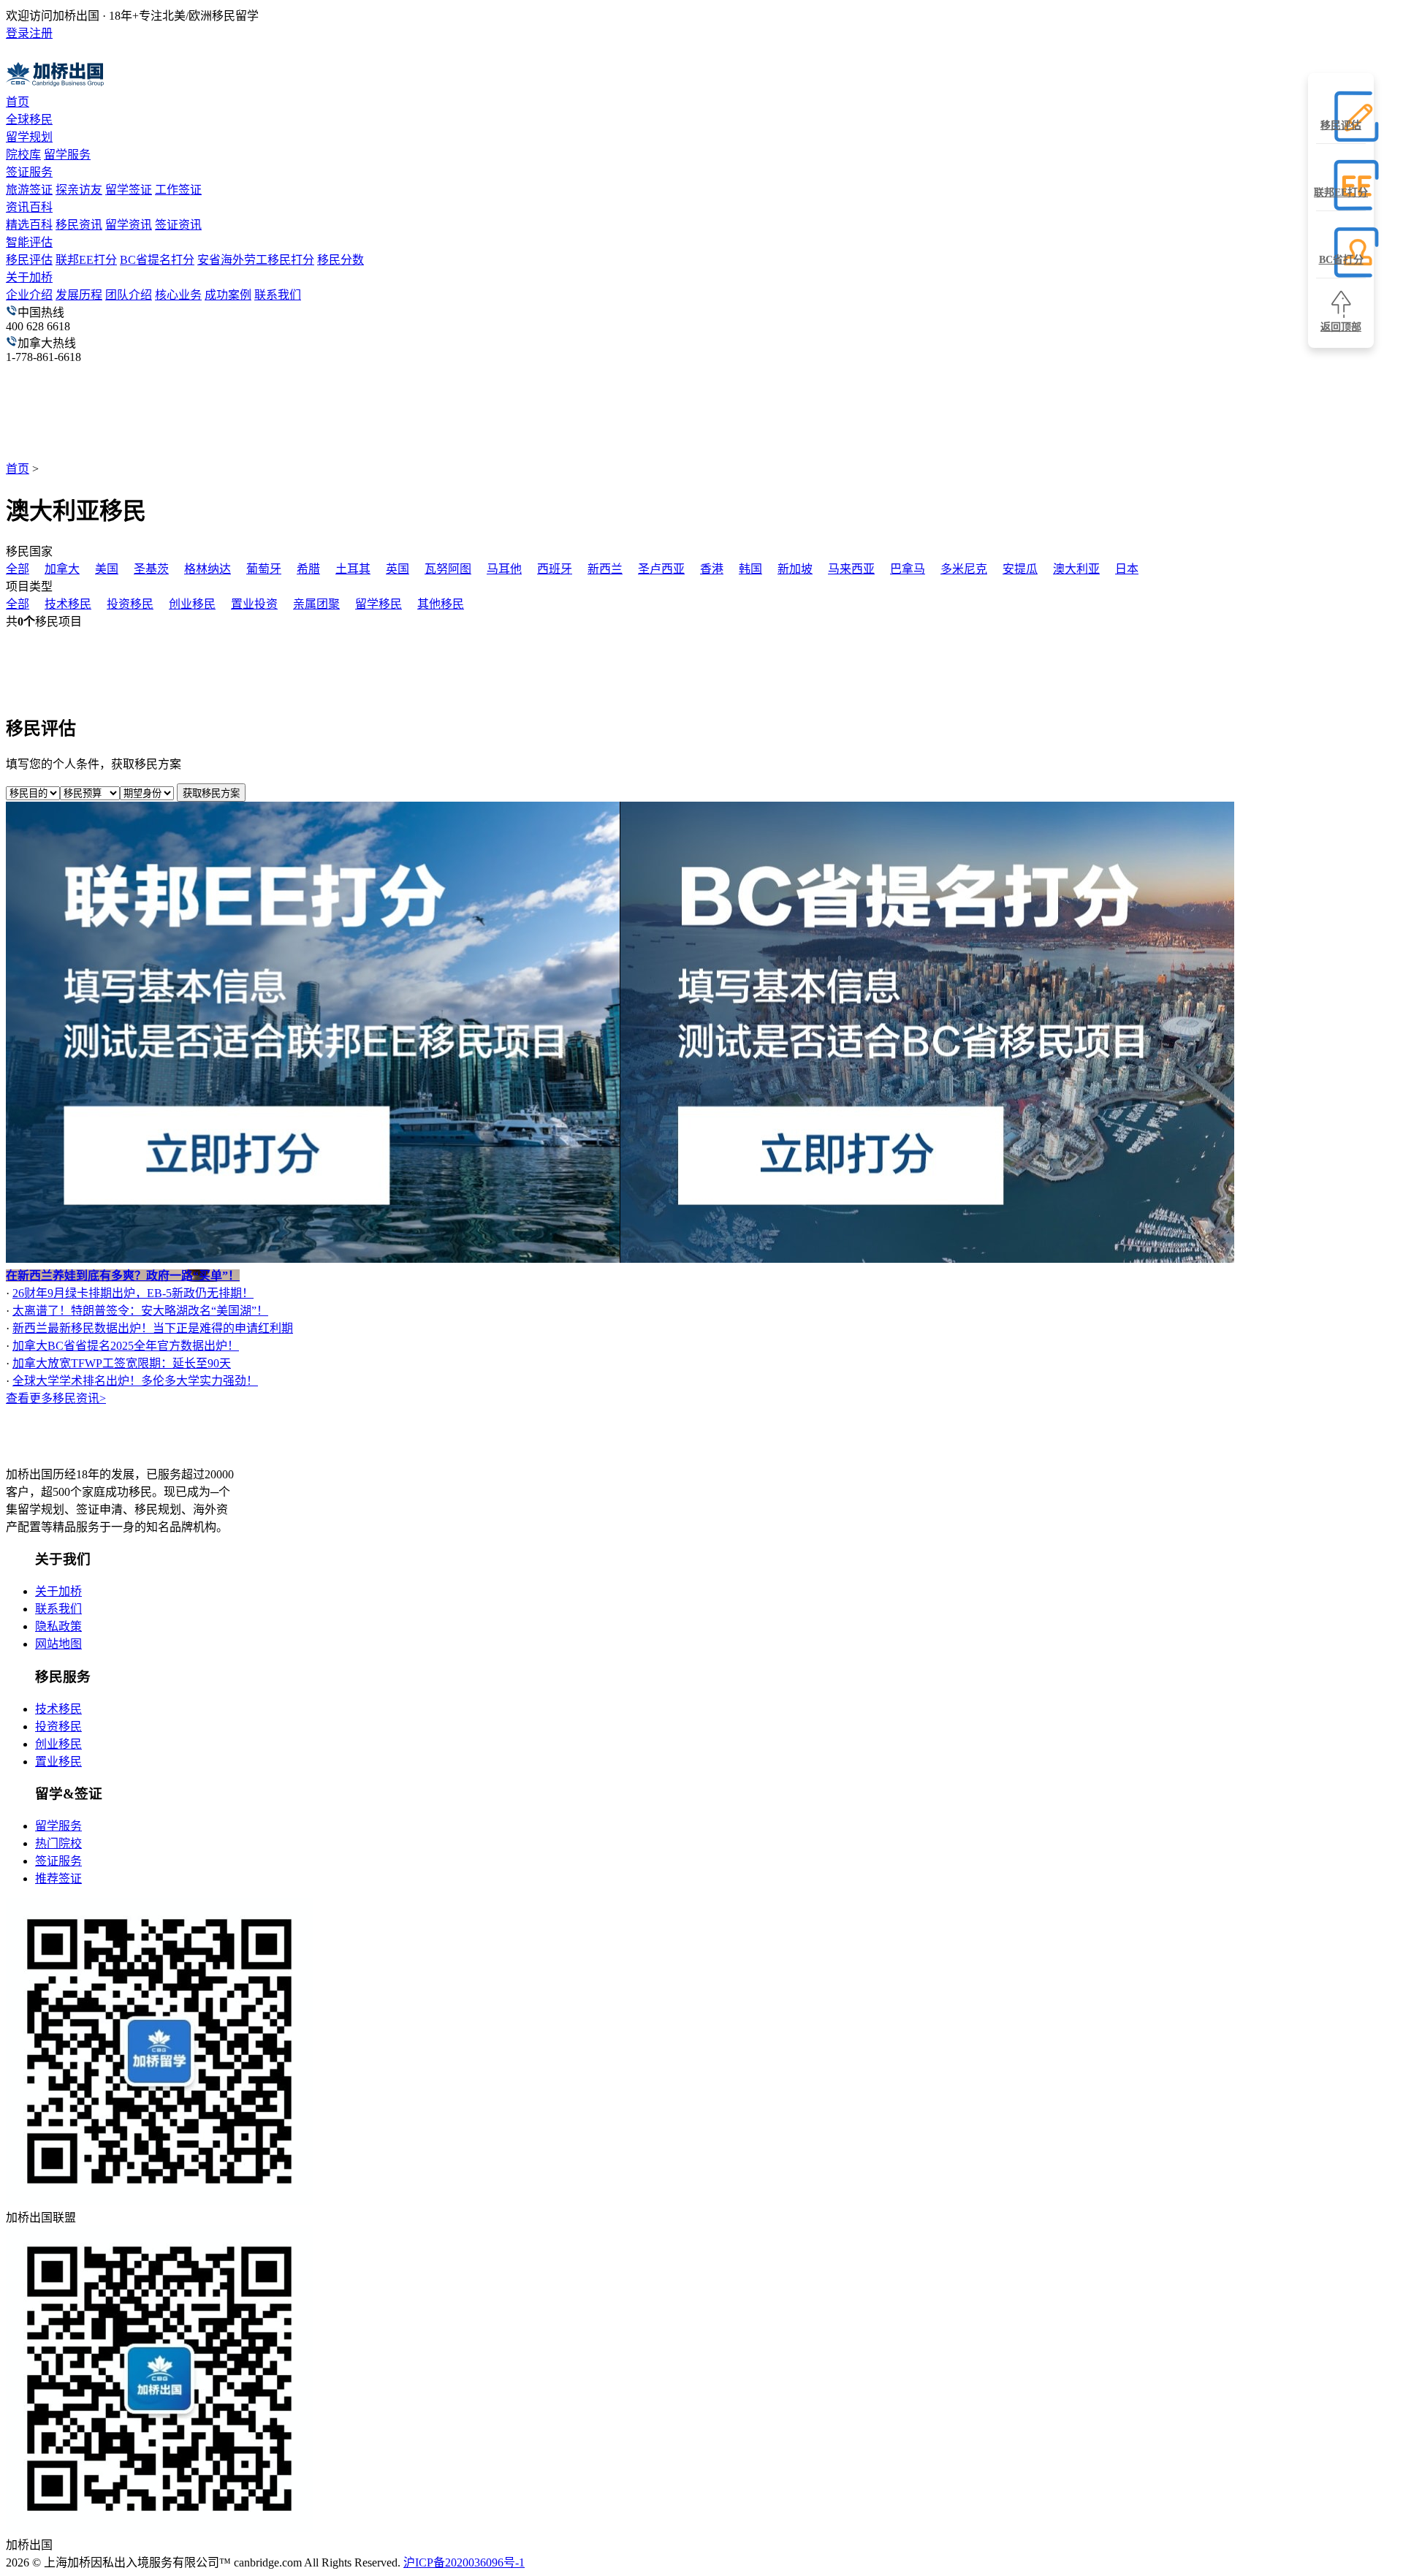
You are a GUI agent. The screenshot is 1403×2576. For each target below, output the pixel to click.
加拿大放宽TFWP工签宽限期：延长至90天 (122, 1363)
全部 (18, 569)
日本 (1127, 569)
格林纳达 (208, 569)
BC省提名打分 (157, 260)
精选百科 (29, 225)
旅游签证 (29, 190)
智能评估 (29, 242)
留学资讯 (129, 225)
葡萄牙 (264, 569)
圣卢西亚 (661, 569)
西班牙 (555, 569)
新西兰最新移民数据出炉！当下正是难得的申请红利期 (153, 1328)
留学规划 (29, 137)
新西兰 (605, 569)
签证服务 (29, 172)
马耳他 (504, 569)
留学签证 (129, 190)
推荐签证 (58, 1878)
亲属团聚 (316, 604)
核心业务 (178, 295)
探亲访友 (79, 190)
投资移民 (130, 604)
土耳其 (353, 569)
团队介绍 (129, 295)
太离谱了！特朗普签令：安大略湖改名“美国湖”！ (140, 1311)
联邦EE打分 (86, 260)
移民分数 (341, 260)
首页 (18, 102)
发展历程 (79, 295)
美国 (107, 569)
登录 (18, 33)
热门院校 (58, 1843)
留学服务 (67, 155)
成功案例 (228, 295)
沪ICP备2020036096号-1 (464, 2562)
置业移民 (58, 1762)
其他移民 (441, 604)
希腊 (308, 569)
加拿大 (62, 569)
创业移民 (192, 604)
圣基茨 (151, 569)
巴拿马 (908, 569)
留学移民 (379, 604)
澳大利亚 (1076, 569)
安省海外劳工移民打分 (256, 260)
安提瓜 (1020, 569)
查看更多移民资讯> (56, 1398)
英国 (398, 569)
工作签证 (178, 190)
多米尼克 (964, 569)
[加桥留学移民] (91, 1446)
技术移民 (68, 604)
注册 (41, 33)
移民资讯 (79, 225)
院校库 (23, 155)
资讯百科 (29, 207)
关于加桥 (29, 277)
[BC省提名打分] (927, 1259)
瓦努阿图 (448, 569)
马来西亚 (851, 569)
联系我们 (278, 295)
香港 (712, 569)
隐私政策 (58, 1626)
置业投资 (254, 604)
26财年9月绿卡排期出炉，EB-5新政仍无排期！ (133, 1293)
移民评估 (29, 260)
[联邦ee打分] (313, 1259)
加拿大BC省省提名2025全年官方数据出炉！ (126, 1346)
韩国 (750, 569)
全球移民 (29, 119)
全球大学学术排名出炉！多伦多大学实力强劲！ (135, 1381)
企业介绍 (29, 295)
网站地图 (58, 1644)
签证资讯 (178, 225)
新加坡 (795, 569)
